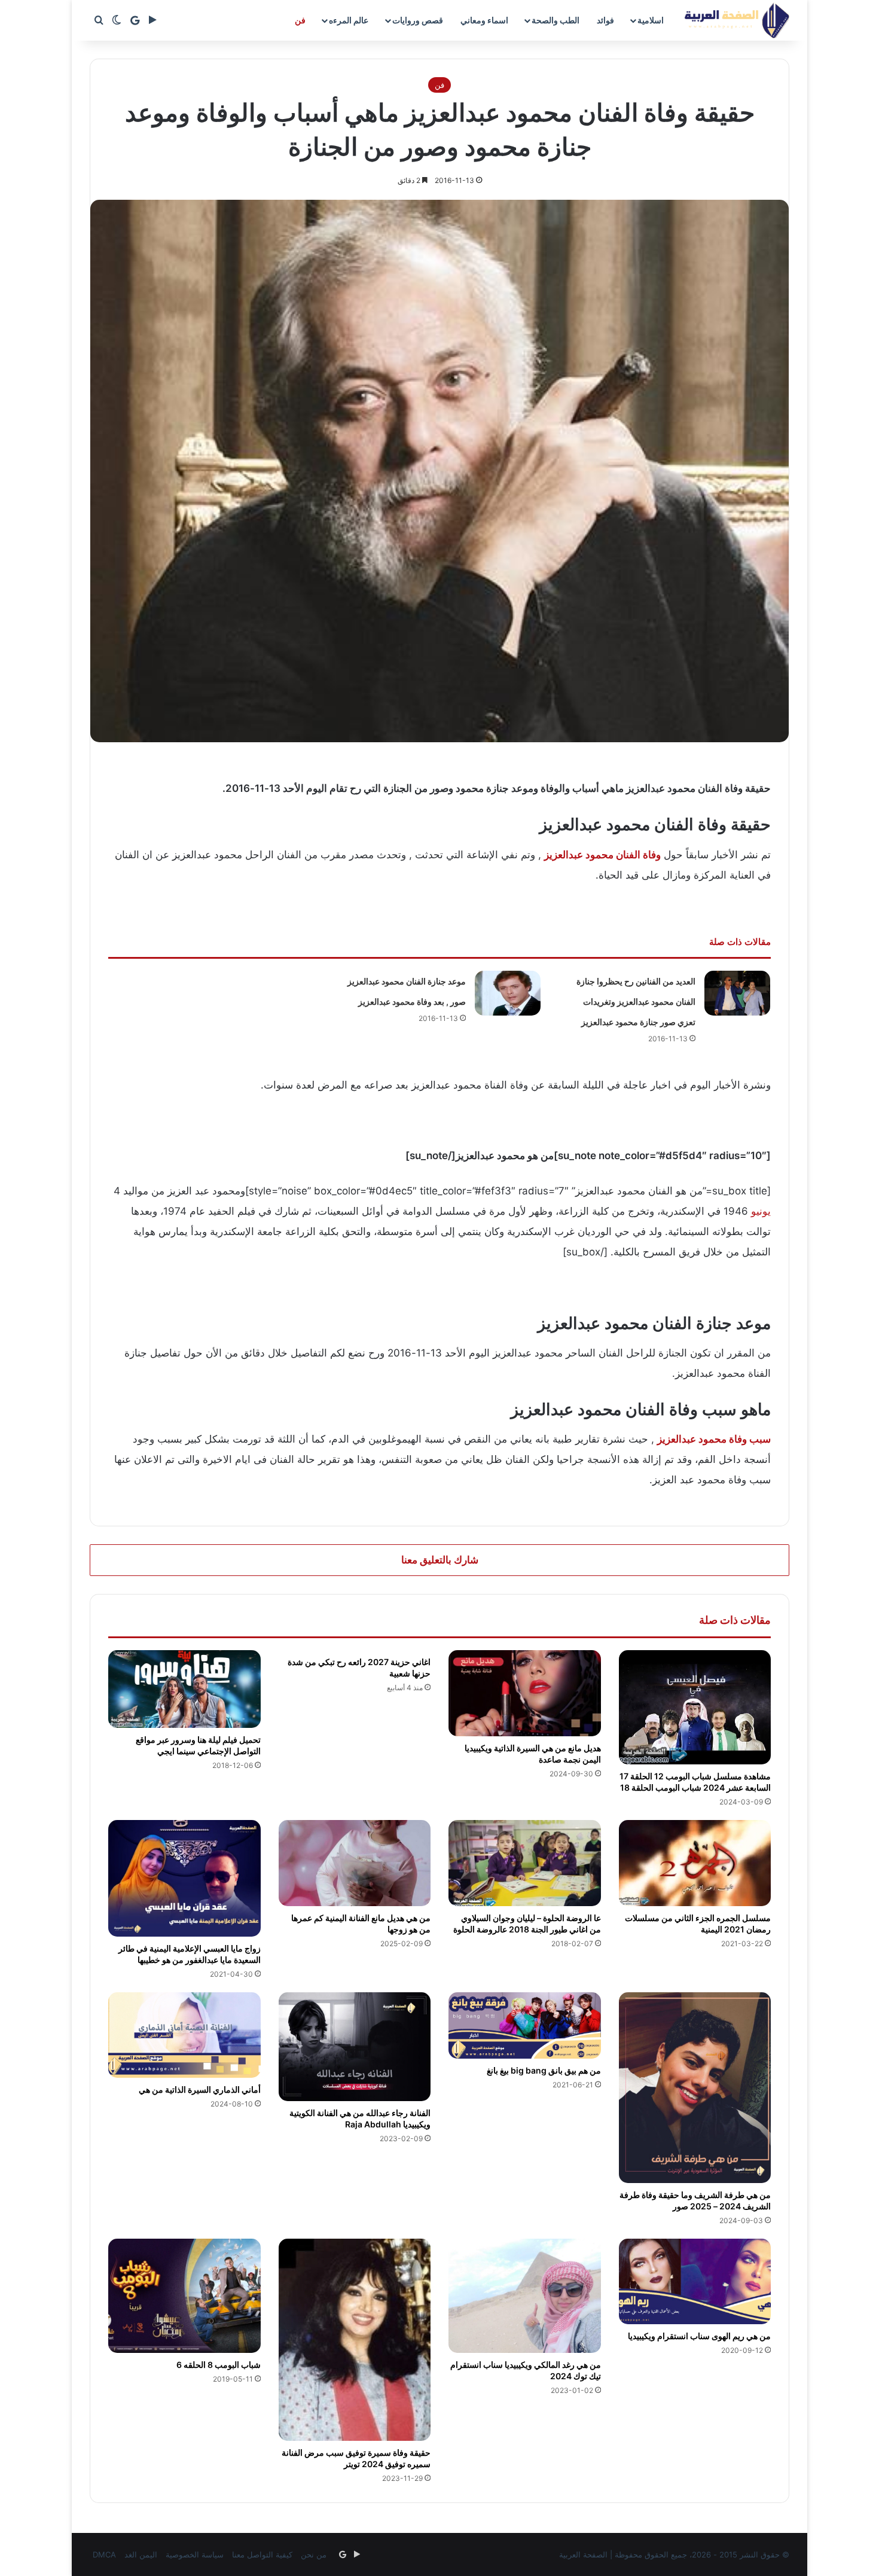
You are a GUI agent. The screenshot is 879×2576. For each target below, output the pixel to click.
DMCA (104, 2554)
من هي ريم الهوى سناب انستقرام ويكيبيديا (699, 2336)
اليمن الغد (141, 2554)
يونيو (761, 1211)
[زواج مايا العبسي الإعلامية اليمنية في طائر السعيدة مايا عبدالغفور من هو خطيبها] (184, 1878)
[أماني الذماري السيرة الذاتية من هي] (184, 2035)
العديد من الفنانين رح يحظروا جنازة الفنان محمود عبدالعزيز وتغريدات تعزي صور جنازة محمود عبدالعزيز (636, 1002)
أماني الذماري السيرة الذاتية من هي (200, 2089)
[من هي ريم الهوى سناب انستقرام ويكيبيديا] (695, 2282)
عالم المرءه (349, 20)
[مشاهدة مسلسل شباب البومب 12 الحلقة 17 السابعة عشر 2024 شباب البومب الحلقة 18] (695, 1707)
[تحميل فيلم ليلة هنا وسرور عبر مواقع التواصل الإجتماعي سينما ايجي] (184, 1689)
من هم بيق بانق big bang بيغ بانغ (544, 2070)
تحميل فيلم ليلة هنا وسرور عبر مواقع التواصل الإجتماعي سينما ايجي (198, 1745)
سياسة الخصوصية (195, 2554)
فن (300, 20)
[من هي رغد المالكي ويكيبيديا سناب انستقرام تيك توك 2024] (525, 2296)
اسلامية (651, 20)
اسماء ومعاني (484, 20)
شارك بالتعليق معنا (440, 1560)
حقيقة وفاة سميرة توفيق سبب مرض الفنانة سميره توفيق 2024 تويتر (356, 2458)
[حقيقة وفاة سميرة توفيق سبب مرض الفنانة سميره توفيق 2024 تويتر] (355, 2340)
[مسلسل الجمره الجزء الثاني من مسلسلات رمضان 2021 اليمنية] (695, 1863)
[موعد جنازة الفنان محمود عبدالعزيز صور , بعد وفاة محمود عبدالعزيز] (508, 993)
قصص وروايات (418, 20)
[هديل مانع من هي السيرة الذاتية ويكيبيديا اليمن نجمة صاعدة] (525, 1693)
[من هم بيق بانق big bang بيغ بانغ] (525, 2025)
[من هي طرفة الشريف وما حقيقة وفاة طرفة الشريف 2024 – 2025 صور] (695, 2088)
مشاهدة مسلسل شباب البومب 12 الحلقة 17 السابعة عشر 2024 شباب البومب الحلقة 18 (695, 1782)
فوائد (605, 20)
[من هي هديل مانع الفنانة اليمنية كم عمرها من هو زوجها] (355, 1863)
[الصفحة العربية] (737, 20)
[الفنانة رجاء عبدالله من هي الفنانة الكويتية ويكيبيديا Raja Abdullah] (355, 2047)
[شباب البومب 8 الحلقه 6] (184, 2296)
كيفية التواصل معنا (262, 2554)
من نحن (314, 2554)
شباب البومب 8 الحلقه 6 (219, 2365)
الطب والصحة (556, 20)
